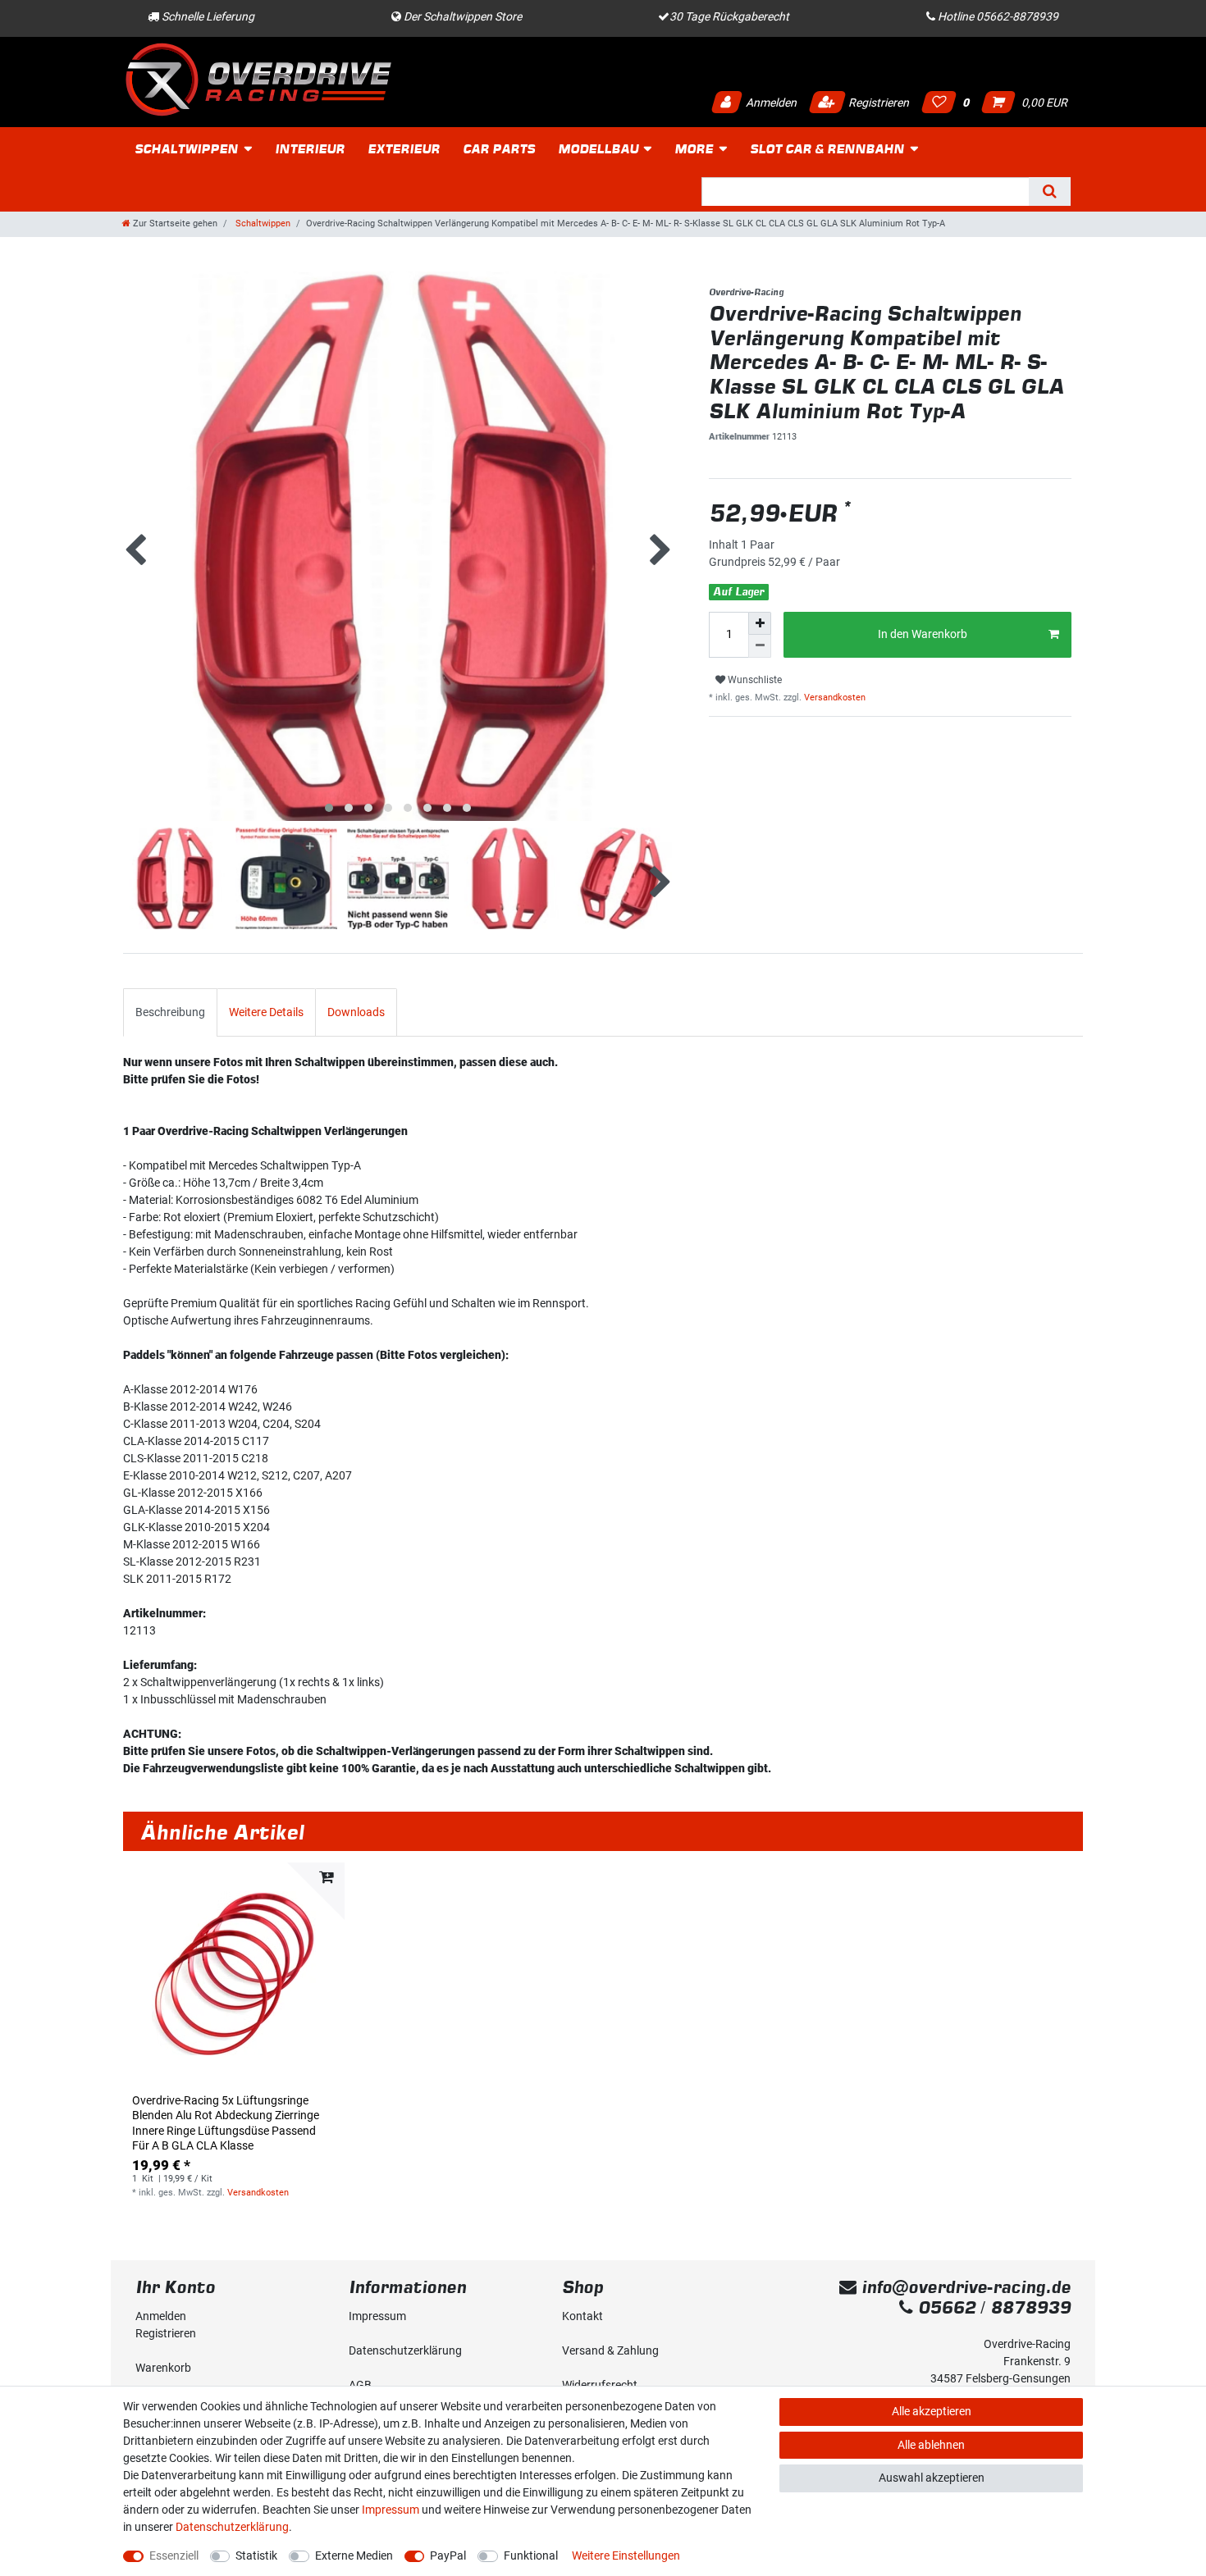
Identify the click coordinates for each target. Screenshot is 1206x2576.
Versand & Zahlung (610, 2350)
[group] (234, 1973)
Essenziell (174, 2555)
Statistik (256, 2555)
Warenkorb (163, 2368)
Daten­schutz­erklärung (405, 2350)
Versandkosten (834, 698)
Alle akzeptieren (932, 2411)
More (694, 149)
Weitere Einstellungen (626, 2555)
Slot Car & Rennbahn (827, 149)
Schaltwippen (186, 149)
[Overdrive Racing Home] (258, 79)
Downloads (356, 1012)
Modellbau (598, 149)
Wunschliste (754, 680)
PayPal (448, 2555)
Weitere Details (266, 1012)
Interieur (310, 149)
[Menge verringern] (760, 646)
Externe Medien (354, 2555)
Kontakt (582, 2316)
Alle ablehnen (931, 2445)
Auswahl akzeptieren (932, 2478)
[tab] (170, 1012)
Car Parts (499, 149)
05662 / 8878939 (992, 2307)
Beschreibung (170, 1012)
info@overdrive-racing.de (964, 2287)
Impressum (377, 2316)
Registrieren (877, 103)
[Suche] (1050, 191)
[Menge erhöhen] (760, 623)
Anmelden (770, 103)
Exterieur (404, 149)
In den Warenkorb (923, 634)
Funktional (531, 2555)
